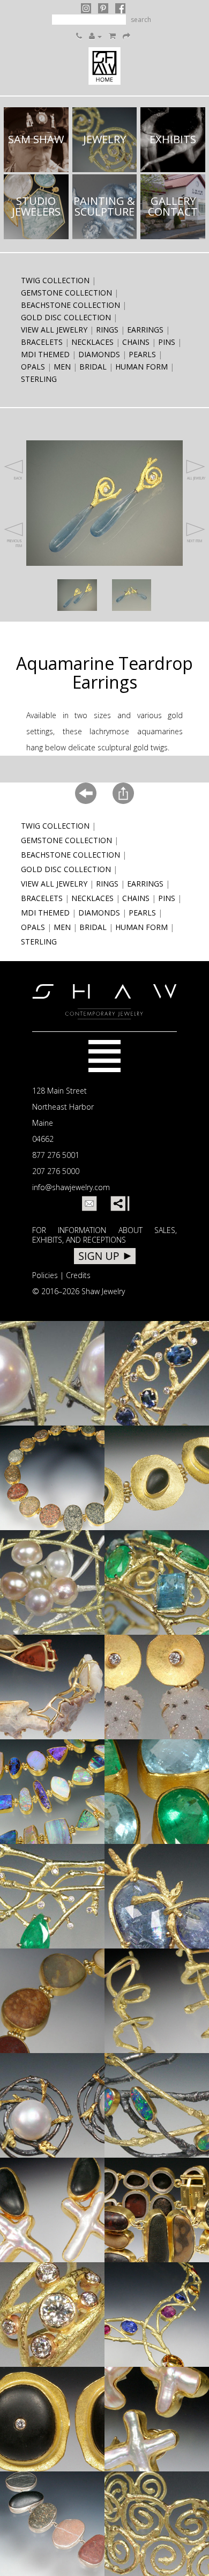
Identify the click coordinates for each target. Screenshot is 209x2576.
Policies (45, 1275)
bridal (93, 367)
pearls (142, 354)
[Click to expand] (77, 595)
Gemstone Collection (66, 293)
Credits (78, 1275)
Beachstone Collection (70, 305)
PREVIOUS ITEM (14, 543)
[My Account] (95, 36)
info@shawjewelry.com (71, 1187)
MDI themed (45, 354)
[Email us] (89, 1204)
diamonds (99, 354)
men (62, 367)
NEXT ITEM (195, 541)
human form (141, 367)
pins (167, 342)
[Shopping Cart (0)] (112, 36)
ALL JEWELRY (196, 478)
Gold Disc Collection (66, 317)
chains (136, 342)
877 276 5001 (56, 1155)
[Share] (118, 1204)
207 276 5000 (56, 1171)
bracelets (42, 342)
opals (33, 367)
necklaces (92, 342)
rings (107, 330)
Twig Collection (55, 280)
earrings (145, 330)
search (141, 20)
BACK (18, 478)
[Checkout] (126, 36)
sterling (39, 379)
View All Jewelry (54, 330)
